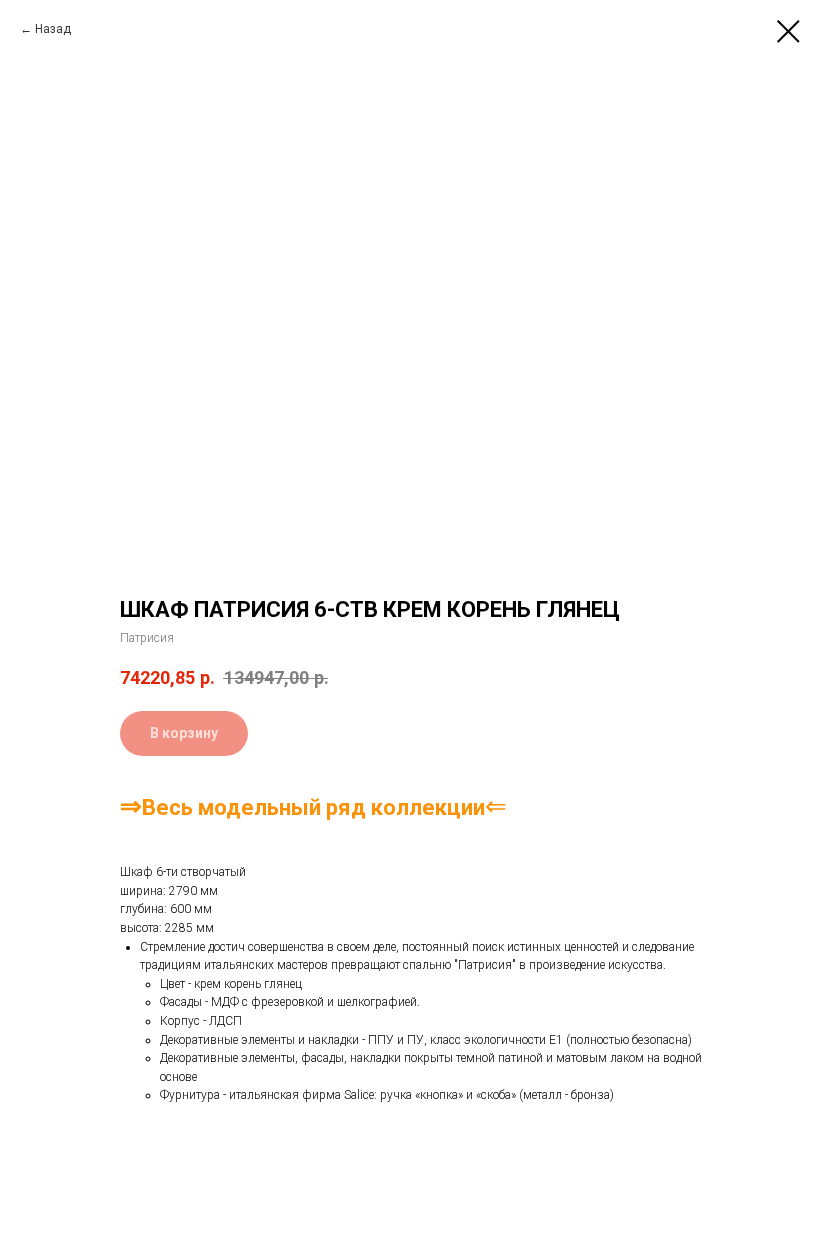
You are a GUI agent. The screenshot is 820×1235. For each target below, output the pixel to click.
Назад (53, 29)
